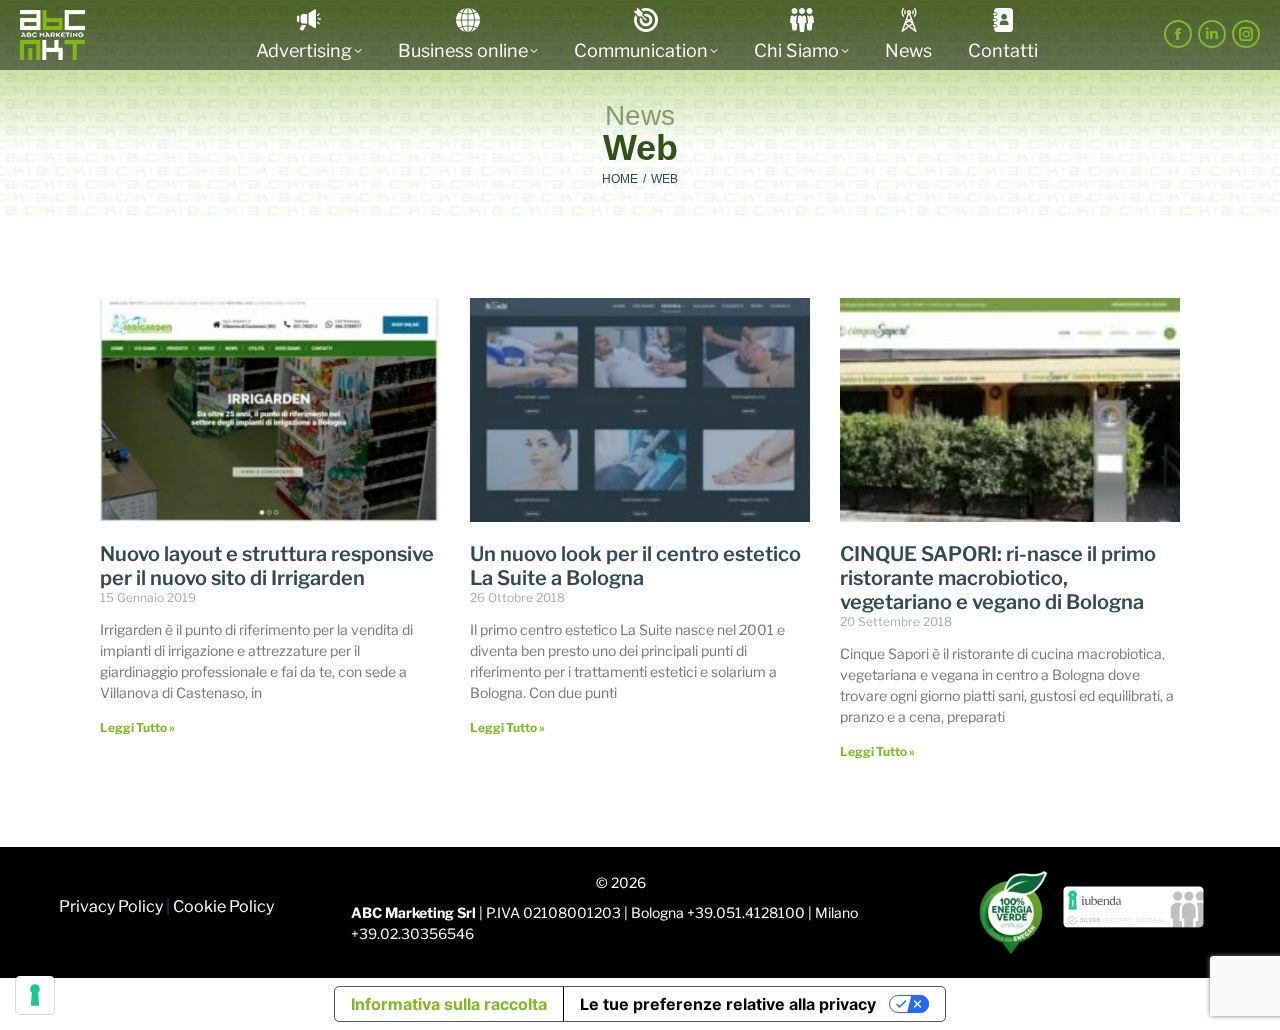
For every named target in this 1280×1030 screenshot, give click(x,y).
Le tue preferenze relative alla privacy (728, 1004)
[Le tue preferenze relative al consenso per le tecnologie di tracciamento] (35, 995)
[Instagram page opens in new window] (1246, 34)
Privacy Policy (111, 906)
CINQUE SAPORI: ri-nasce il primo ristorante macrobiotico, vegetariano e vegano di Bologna (998, 578)
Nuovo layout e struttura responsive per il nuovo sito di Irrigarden (267, 566)
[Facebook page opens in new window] (1178, 34)
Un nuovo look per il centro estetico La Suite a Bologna (635, 566)
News (640, 115)
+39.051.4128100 (746, 912)
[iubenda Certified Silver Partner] (1133, 912)
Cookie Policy (223, 906)
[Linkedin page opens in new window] (1212, 34)
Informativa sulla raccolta (449, 1004)
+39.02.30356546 (412, 933)
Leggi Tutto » (137, 727)
